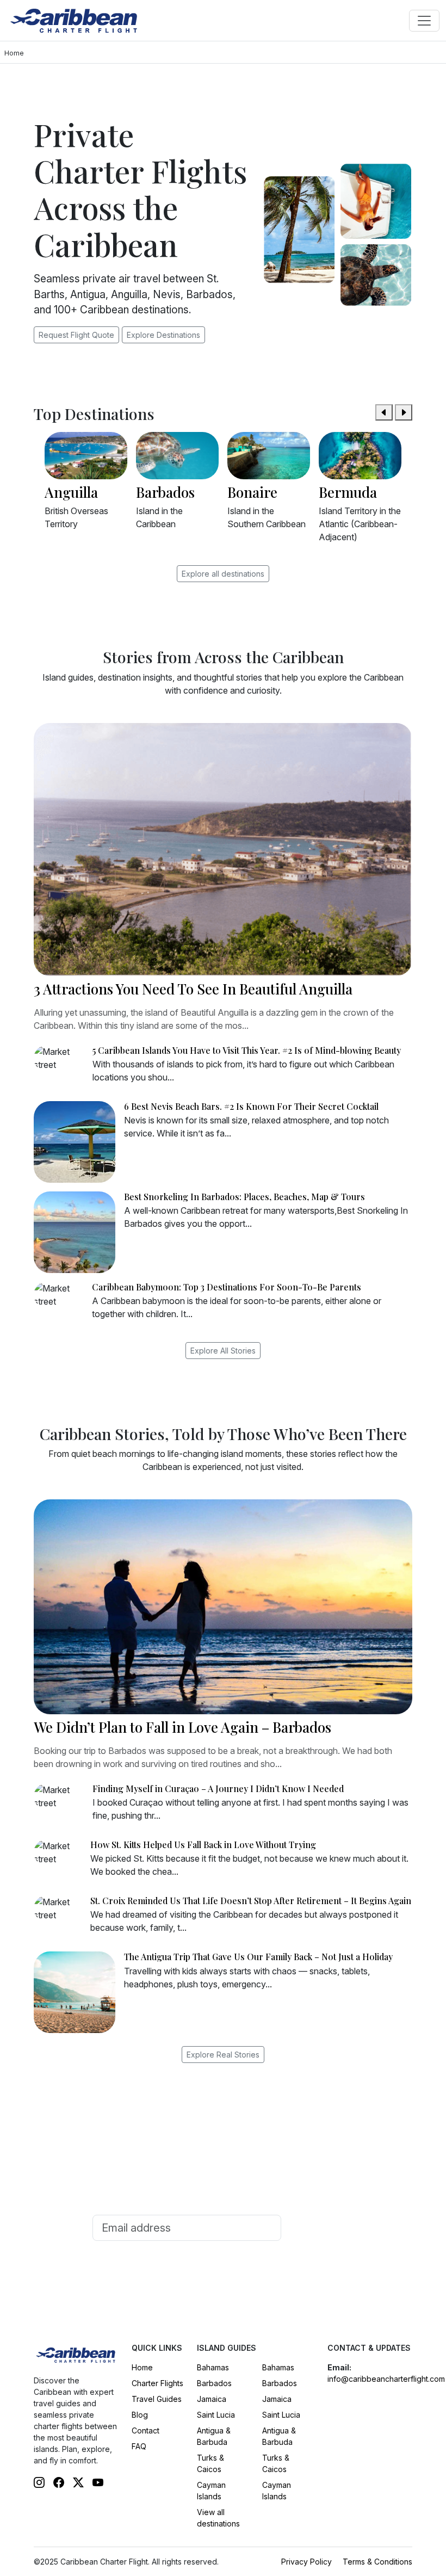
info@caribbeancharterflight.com (386, 2379)
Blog (140, 2415)
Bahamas (213, 2367)
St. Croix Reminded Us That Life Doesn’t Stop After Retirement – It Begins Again (251, 1901)
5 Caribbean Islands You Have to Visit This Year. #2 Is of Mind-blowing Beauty (247, 1050)
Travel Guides (157, 2399)
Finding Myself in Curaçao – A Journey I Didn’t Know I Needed (218, 1789)
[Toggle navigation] (424, 21)
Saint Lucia (216, 2415)
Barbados (214, 2383)
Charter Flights (157, 2383)
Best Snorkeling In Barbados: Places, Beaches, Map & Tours (244, 1197)
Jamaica (212, 2399)
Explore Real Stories (223, 2055)
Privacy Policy (306, 2562)
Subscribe (320, 2228)
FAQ (139, 2446)
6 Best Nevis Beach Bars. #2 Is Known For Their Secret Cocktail (251, 1106)
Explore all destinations (223, 574)
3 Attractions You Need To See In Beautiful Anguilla (193, 989)
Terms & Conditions (377, 2562)
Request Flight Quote (76, 335)
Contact (145, 2430)
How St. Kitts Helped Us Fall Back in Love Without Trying (203, 1845)
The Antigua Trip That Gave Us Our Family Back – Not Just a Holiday (258, 1957)
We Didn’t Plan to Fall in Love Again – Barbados (182, 1727)
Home (142, 2367)
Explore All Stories (223, 1351)
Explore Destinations (163, 335)
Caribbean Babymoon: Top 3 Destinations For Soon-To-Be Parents (227, 1287)
